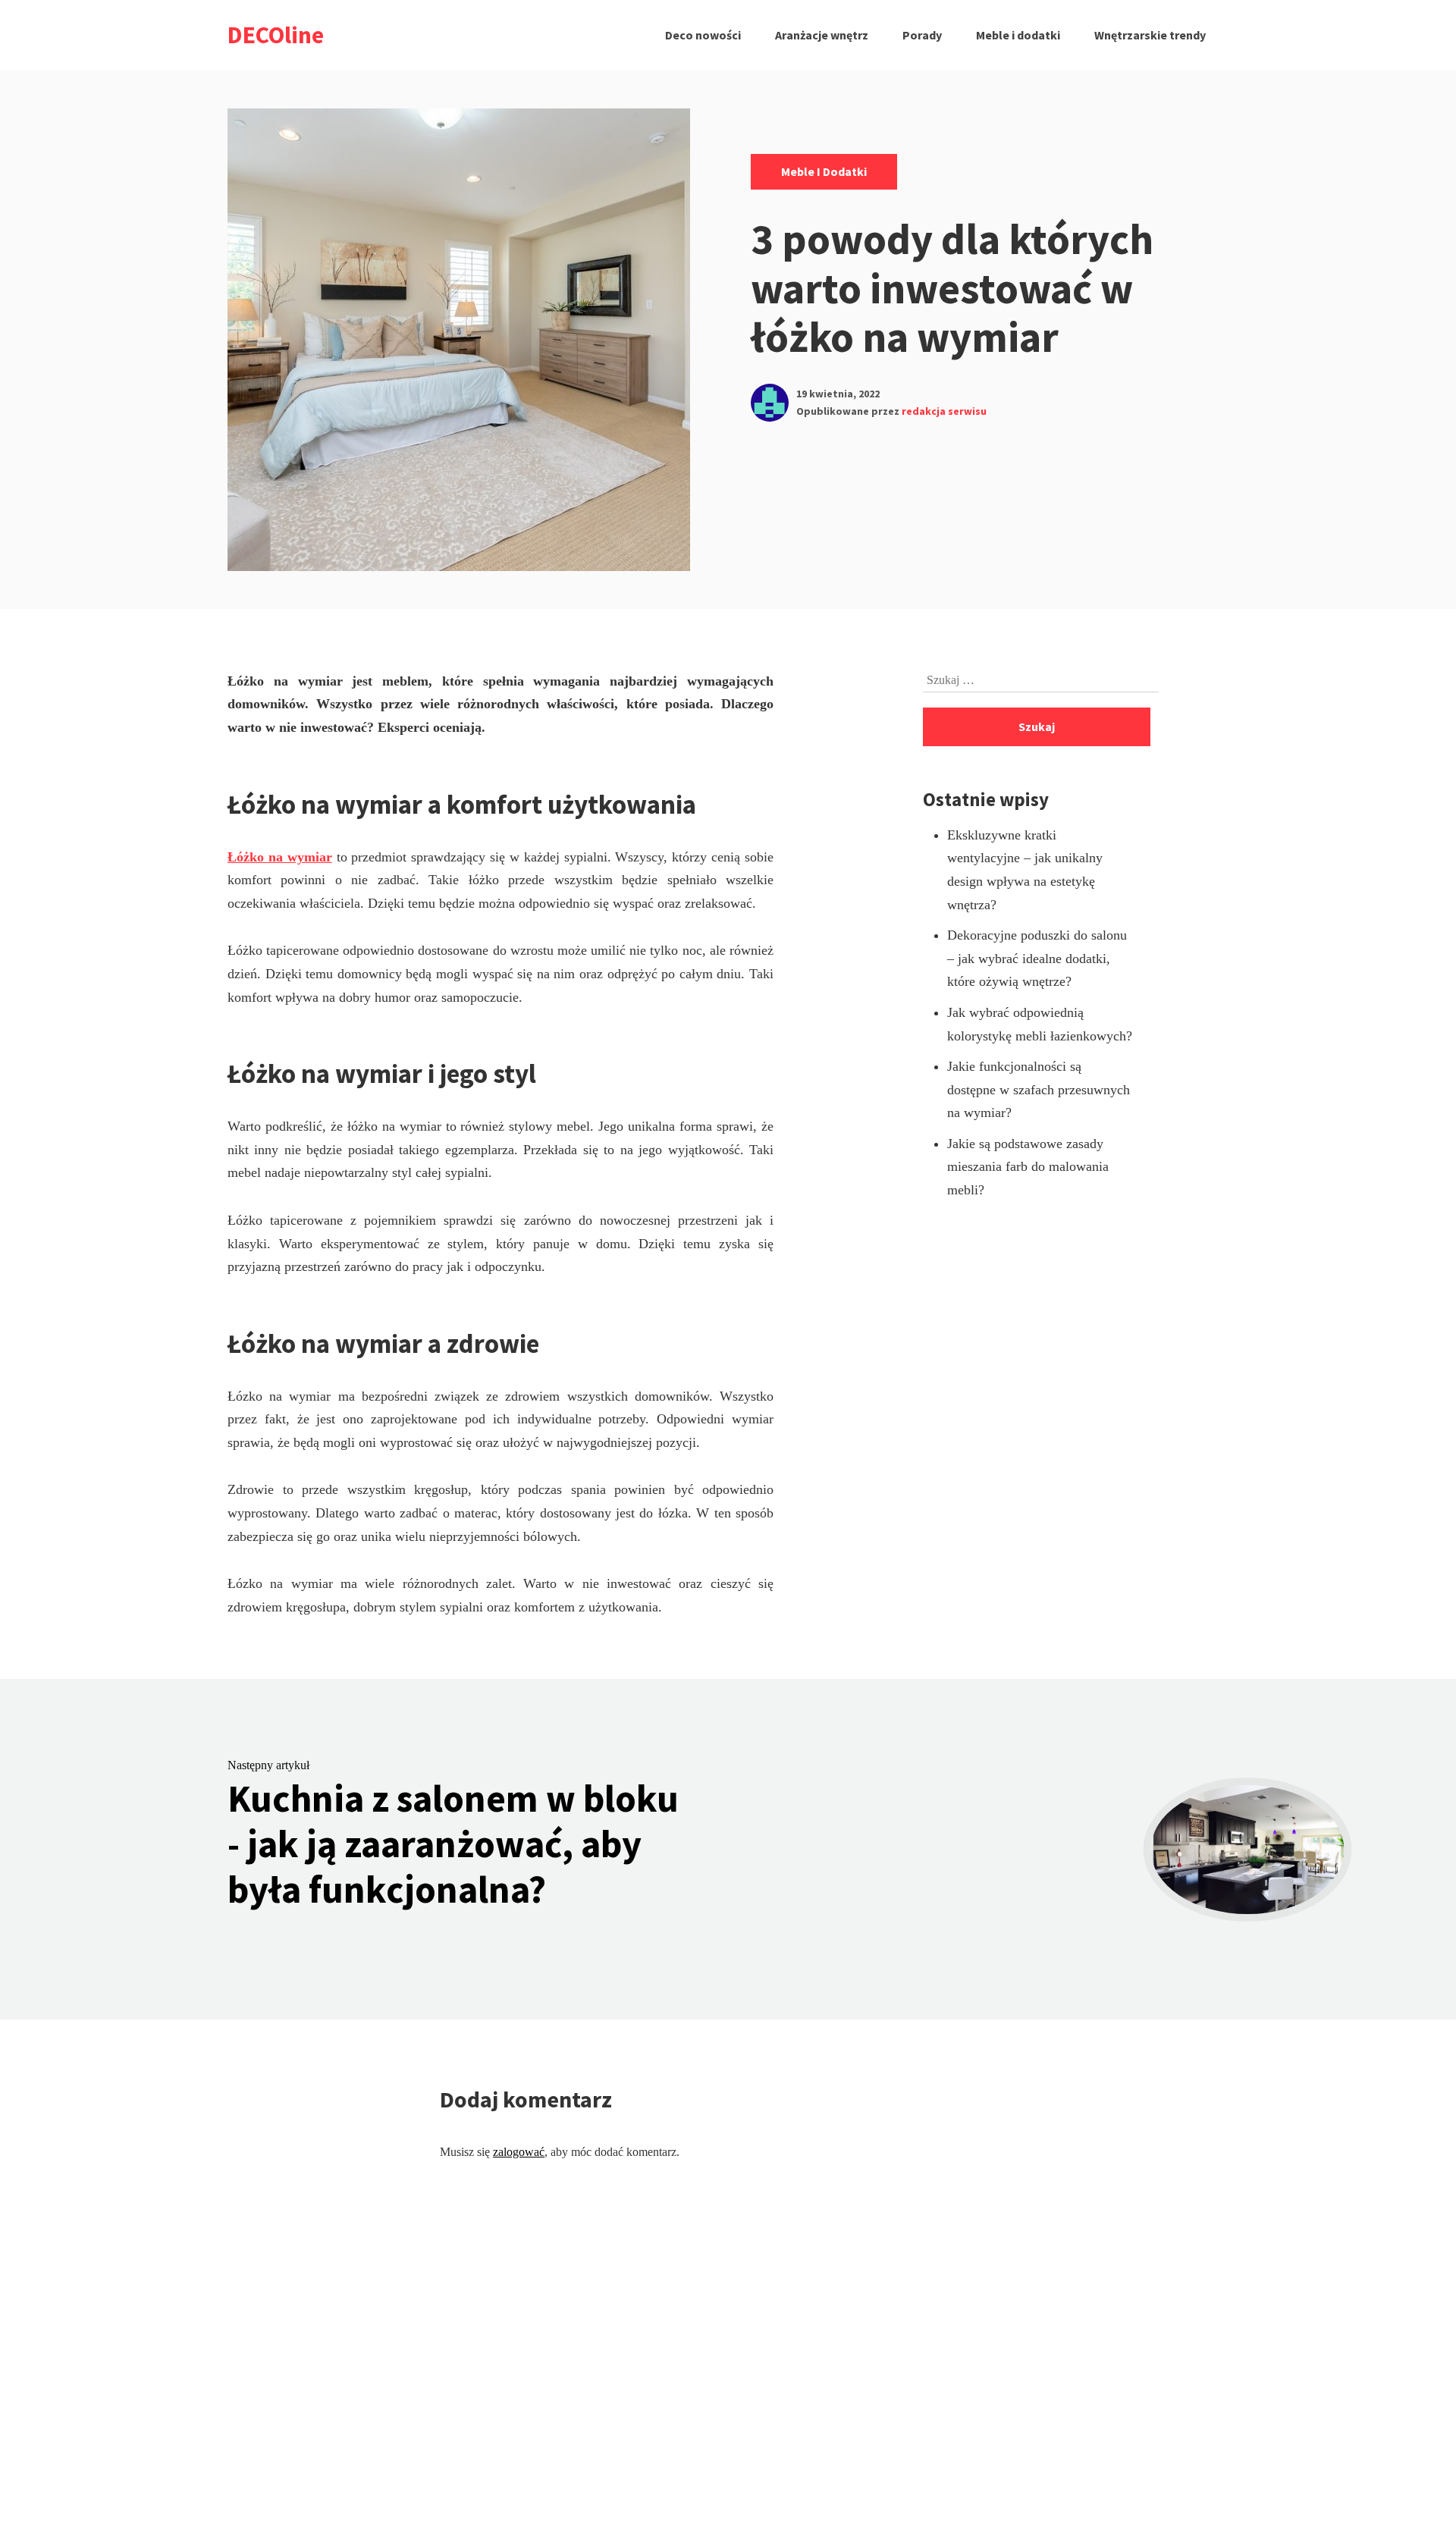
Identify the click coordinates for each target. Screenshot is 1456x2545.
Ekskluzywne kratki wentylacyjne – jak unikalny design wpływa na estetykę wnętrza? (1025, 870)
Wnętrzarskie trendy (1150, 35)
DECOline (276, 35)
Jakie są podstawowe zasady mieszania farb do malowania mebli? (1028, 1167)
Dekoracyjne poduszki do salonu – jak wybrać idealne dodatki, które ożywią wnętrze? (1037, 958)
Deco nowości (703, 35)
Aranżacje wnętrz (822, 35)
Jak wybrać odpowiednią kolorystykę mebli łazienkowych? (1040, 1024)
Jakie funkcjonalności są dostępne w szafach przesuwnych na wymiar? (1039, 1089)
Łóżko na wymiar (280, 857)
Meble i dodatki (1018, 35)
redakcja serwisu (944, 411)
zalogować (519, 2152)
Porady (922, 35)
